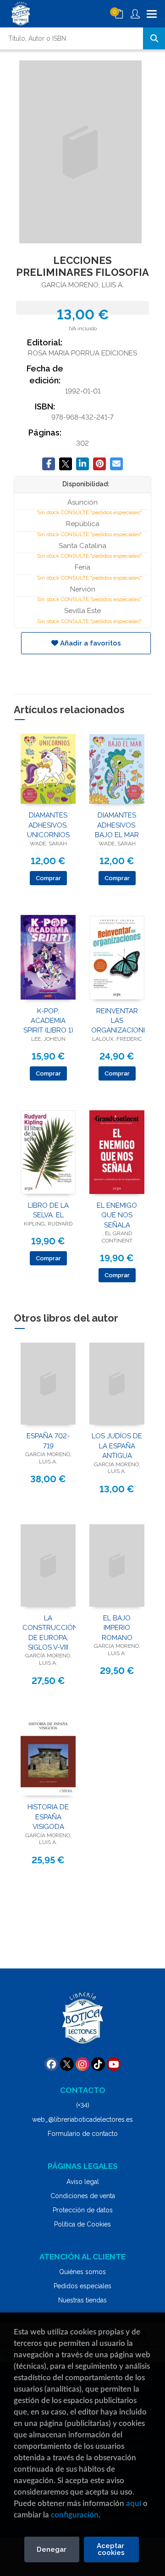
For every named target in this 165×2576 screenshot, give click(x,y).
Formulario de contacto (83, 2134)
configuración (75, 2515)
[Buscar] (154, 38)
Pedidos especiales (82, 2286)
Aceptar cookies (111, 2549)
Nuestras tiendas (82, 2300)
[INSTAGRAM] (82, 2064)
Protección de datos (83, 2210)
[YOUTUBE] (114, 2064)
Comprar (48, 878)
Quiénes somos (82, 2272)
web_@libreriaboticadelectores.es (82, 2119)
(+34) (83, 2105)
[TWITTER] (67, 2064)
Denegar (52, 2549)
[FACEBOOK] (51, 2064)
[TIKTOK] (98, 2064)
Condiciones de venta (83, 2196)
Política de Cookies (82, 2224)
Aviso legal (83, 2182)
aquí (134, 2503)
